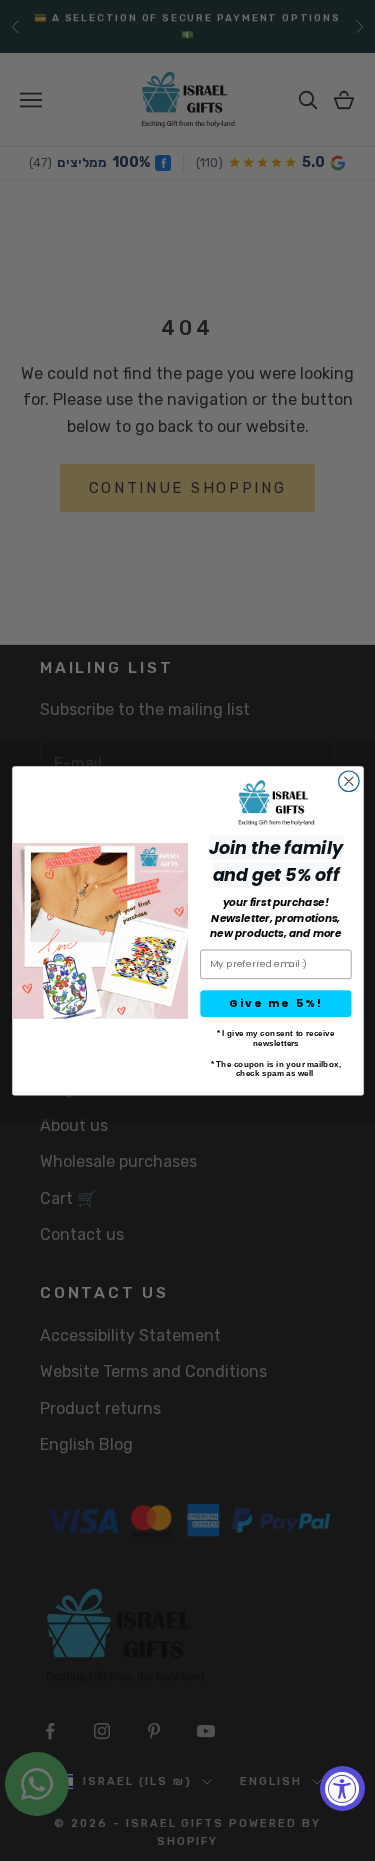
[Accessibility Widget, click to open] (342, 1788)
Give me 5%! (275, 1002)
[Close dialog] (348, 781)
